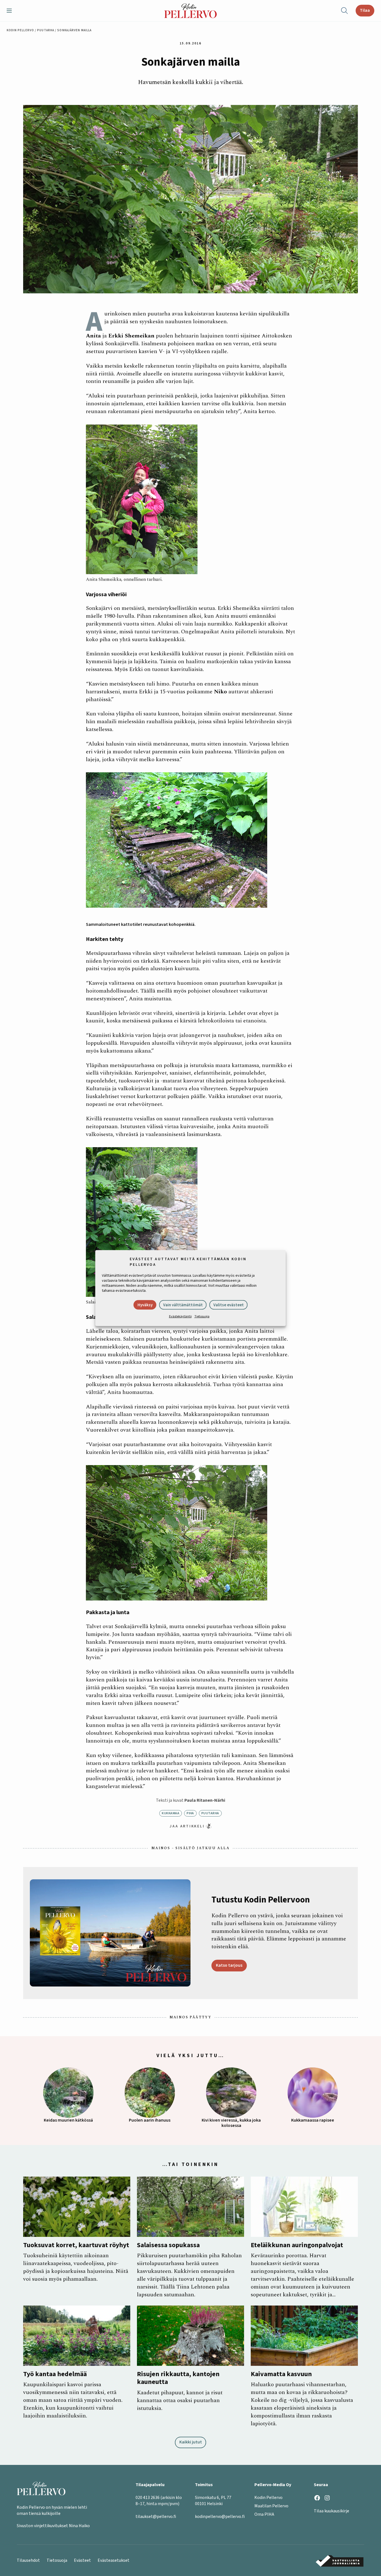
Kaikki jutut (191, 2442)
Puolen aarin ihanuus (150, 2120)
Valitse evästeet (229, 1305)
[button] (11, 11)
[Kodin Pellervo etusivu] (191, 11)
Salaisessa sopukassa (168, 2245)
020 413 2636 (148, 2498)
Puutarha (46, 30)
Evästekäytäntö (180, 1316)
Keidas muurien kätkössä (68, 2120)
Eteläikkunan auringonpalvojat (297, 2245)
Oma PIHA (264, 2514)
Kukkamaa (171, 1813)
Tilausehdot (28, 2560)
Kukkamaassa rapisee (313, 2120)
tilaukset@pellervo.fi (156, 2517)
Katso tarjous (229, 1965)
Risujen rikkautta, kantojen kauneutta (178, 2378)
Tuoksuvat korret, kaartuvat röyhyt (76, 2245)
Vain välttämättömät (183, 1305)
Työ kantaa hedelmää (55, 2374)
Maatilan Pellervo (271, 2506)
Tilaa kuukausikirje (331, 2511)
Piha (190, 1813)
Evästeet (82, 2560)
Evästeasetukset (114, 2560)
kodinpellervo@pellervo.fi (220, 2517)
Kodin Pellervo (20, 30)
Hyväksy (145, 1305)
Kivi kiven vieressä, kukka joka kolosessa (231, 2123)
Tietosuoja (202, 1316)
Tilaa (365, 10)
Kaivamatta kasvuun (281, 2374)
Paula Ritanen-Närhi (205, 1800)
